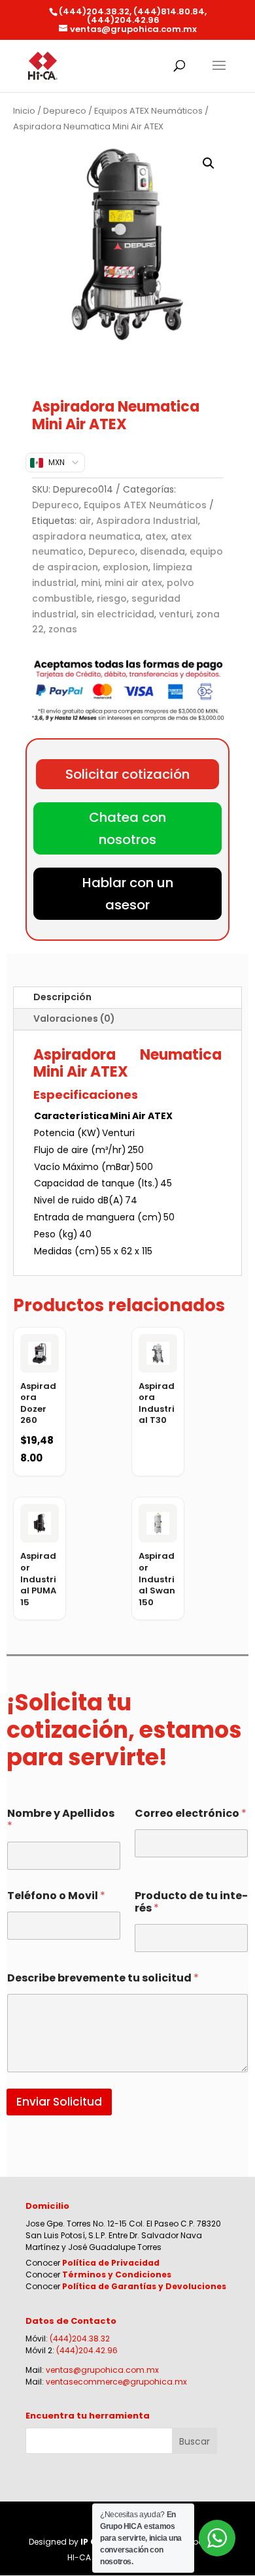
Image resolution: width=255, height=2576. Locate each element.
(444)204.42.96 (87, 2350)
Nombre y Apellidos (61, 1819)
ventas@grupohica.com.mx (102, 2370)
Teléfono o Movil (56, 1896)
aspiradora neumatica (86, 536)
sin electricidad (118, 614)
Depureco (65, 111)
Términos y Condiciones (117, 2274)
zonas (63, 629)
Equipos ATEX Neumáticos (148, 111)
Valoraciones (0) (74, 1019)
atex (156, 536)
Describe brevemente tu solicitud (103, 1978)
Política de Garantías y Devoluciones (144, 2286)
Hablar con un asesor (128, 894)
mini (91, 583)
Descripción (62, 997)
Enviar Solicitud (59, 2102)
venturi (175, 614)
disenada (162, 551)
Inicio (24, 111)
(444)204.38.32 (80, 2339)
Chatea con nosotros (127, 828)
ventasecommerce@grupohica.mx (116, 2382)
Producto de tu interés (191, 1902)
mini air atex (133, 583)
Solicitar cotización (127, 774)
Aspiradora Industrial (147, 521)
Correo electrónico (191, 1813)
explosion (126, 567)
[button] (209, 163)
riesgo (112, 598)
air (85, 521)
